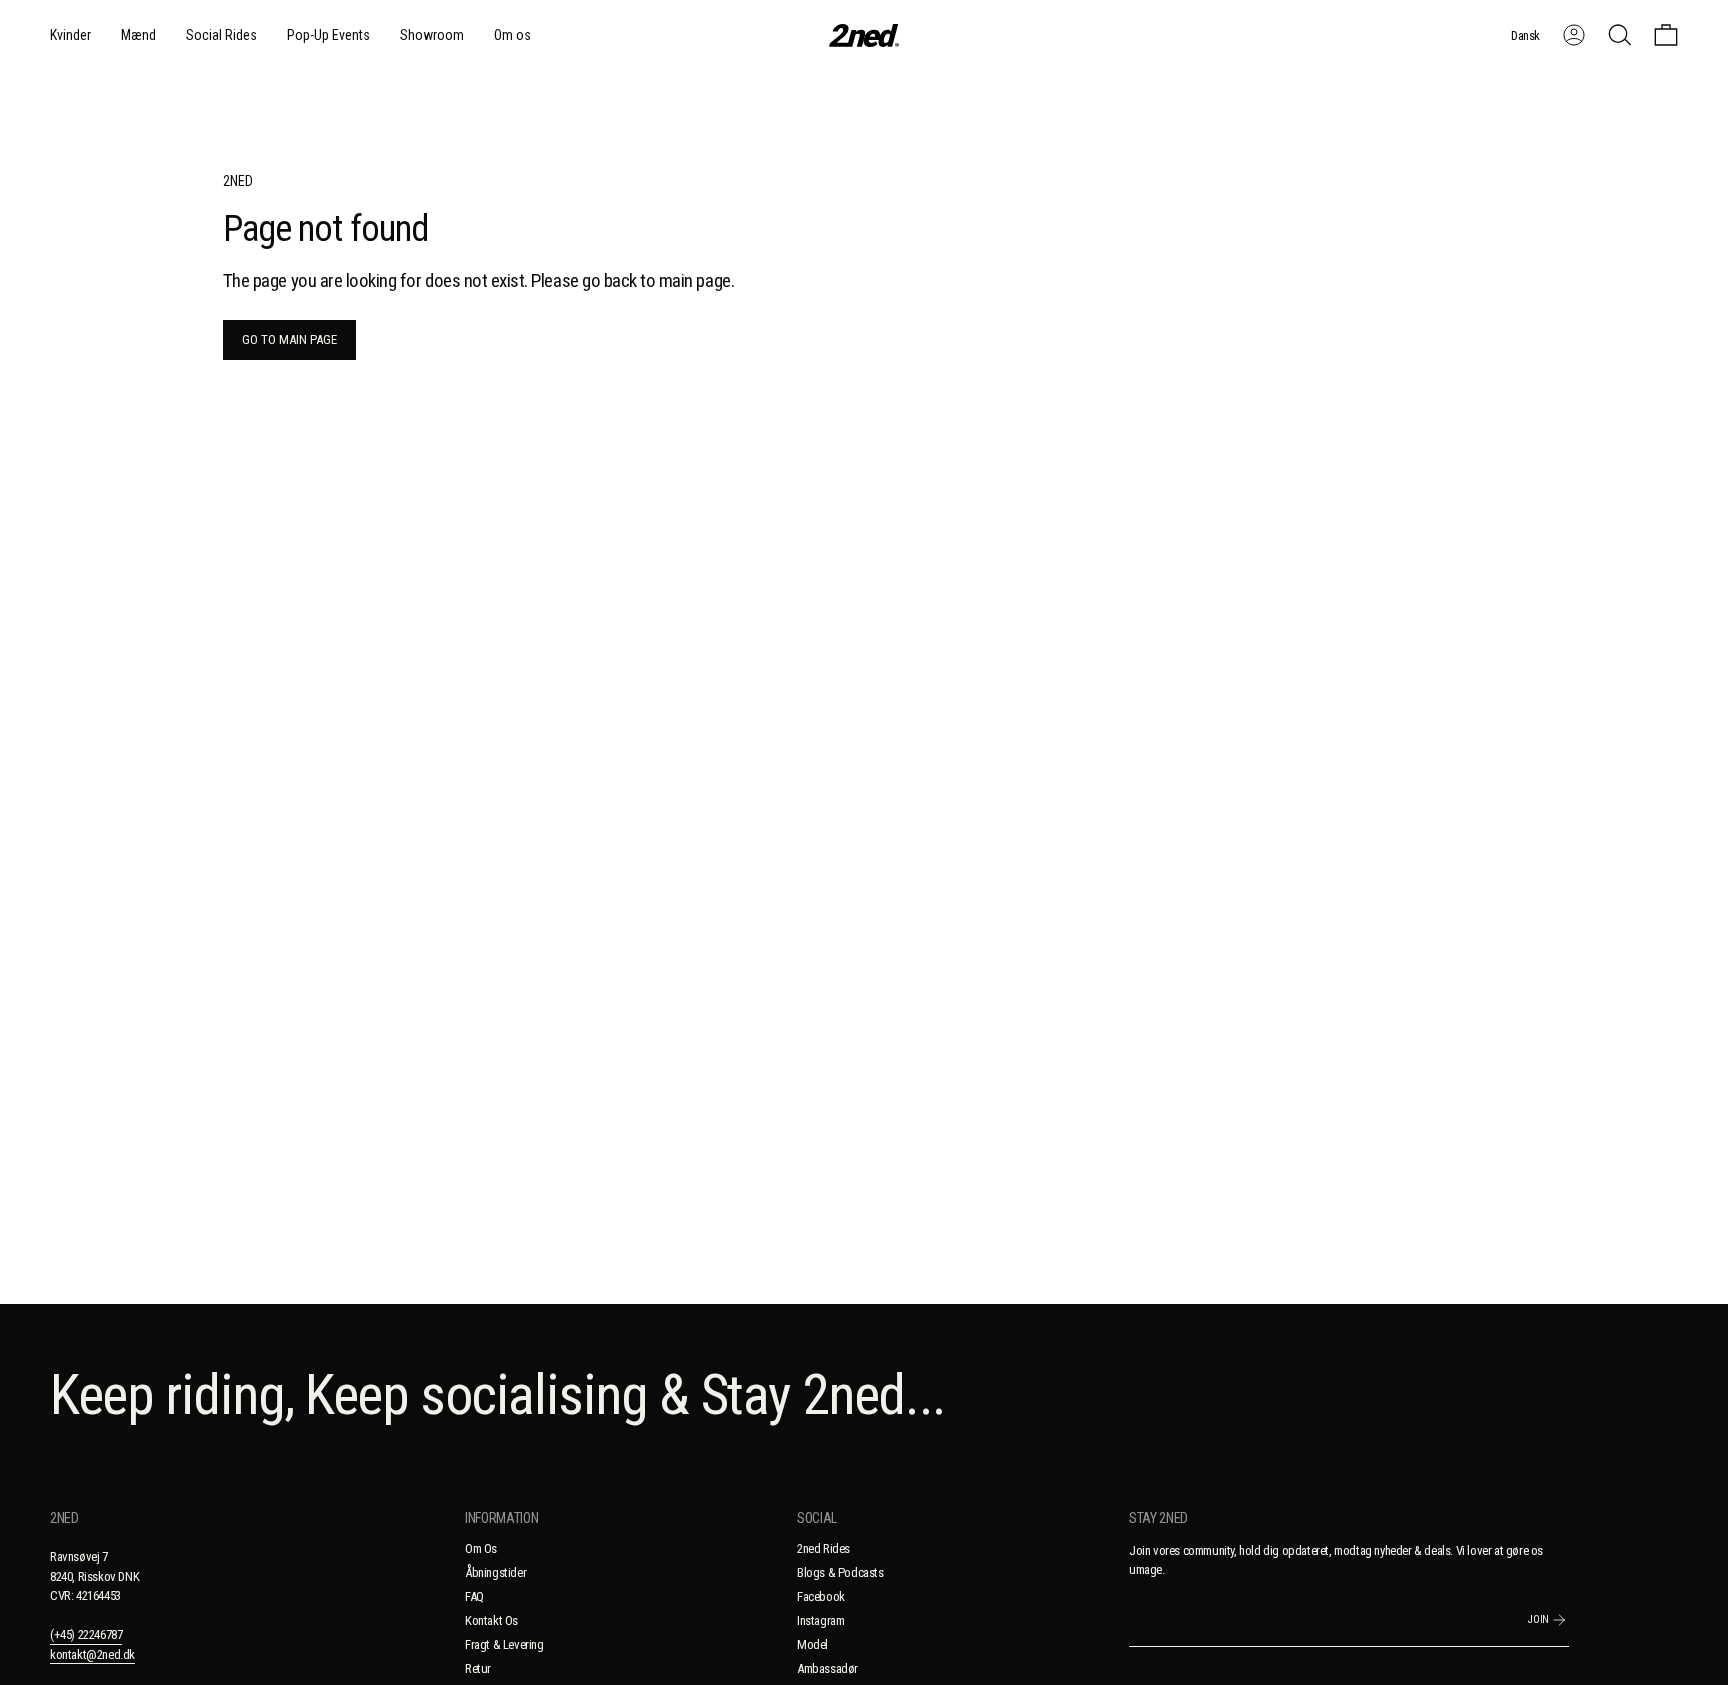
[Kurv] (1666, 35)
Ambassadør (827, 1668)
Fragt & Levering (504, 1644)
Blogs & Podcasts (840, 1572)
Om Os (481, 1548)
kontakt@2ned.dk (92, 1654)
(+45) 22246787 (86, 1634)
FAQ (474, 1596)
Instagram (820, 1620)
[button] (70, 35)
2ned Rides (823, 1548)
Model (812, 1644)
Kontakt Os (491, 1620)
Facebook (821, 1596)
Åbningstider (495, 1572)
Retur (478, 1668)
